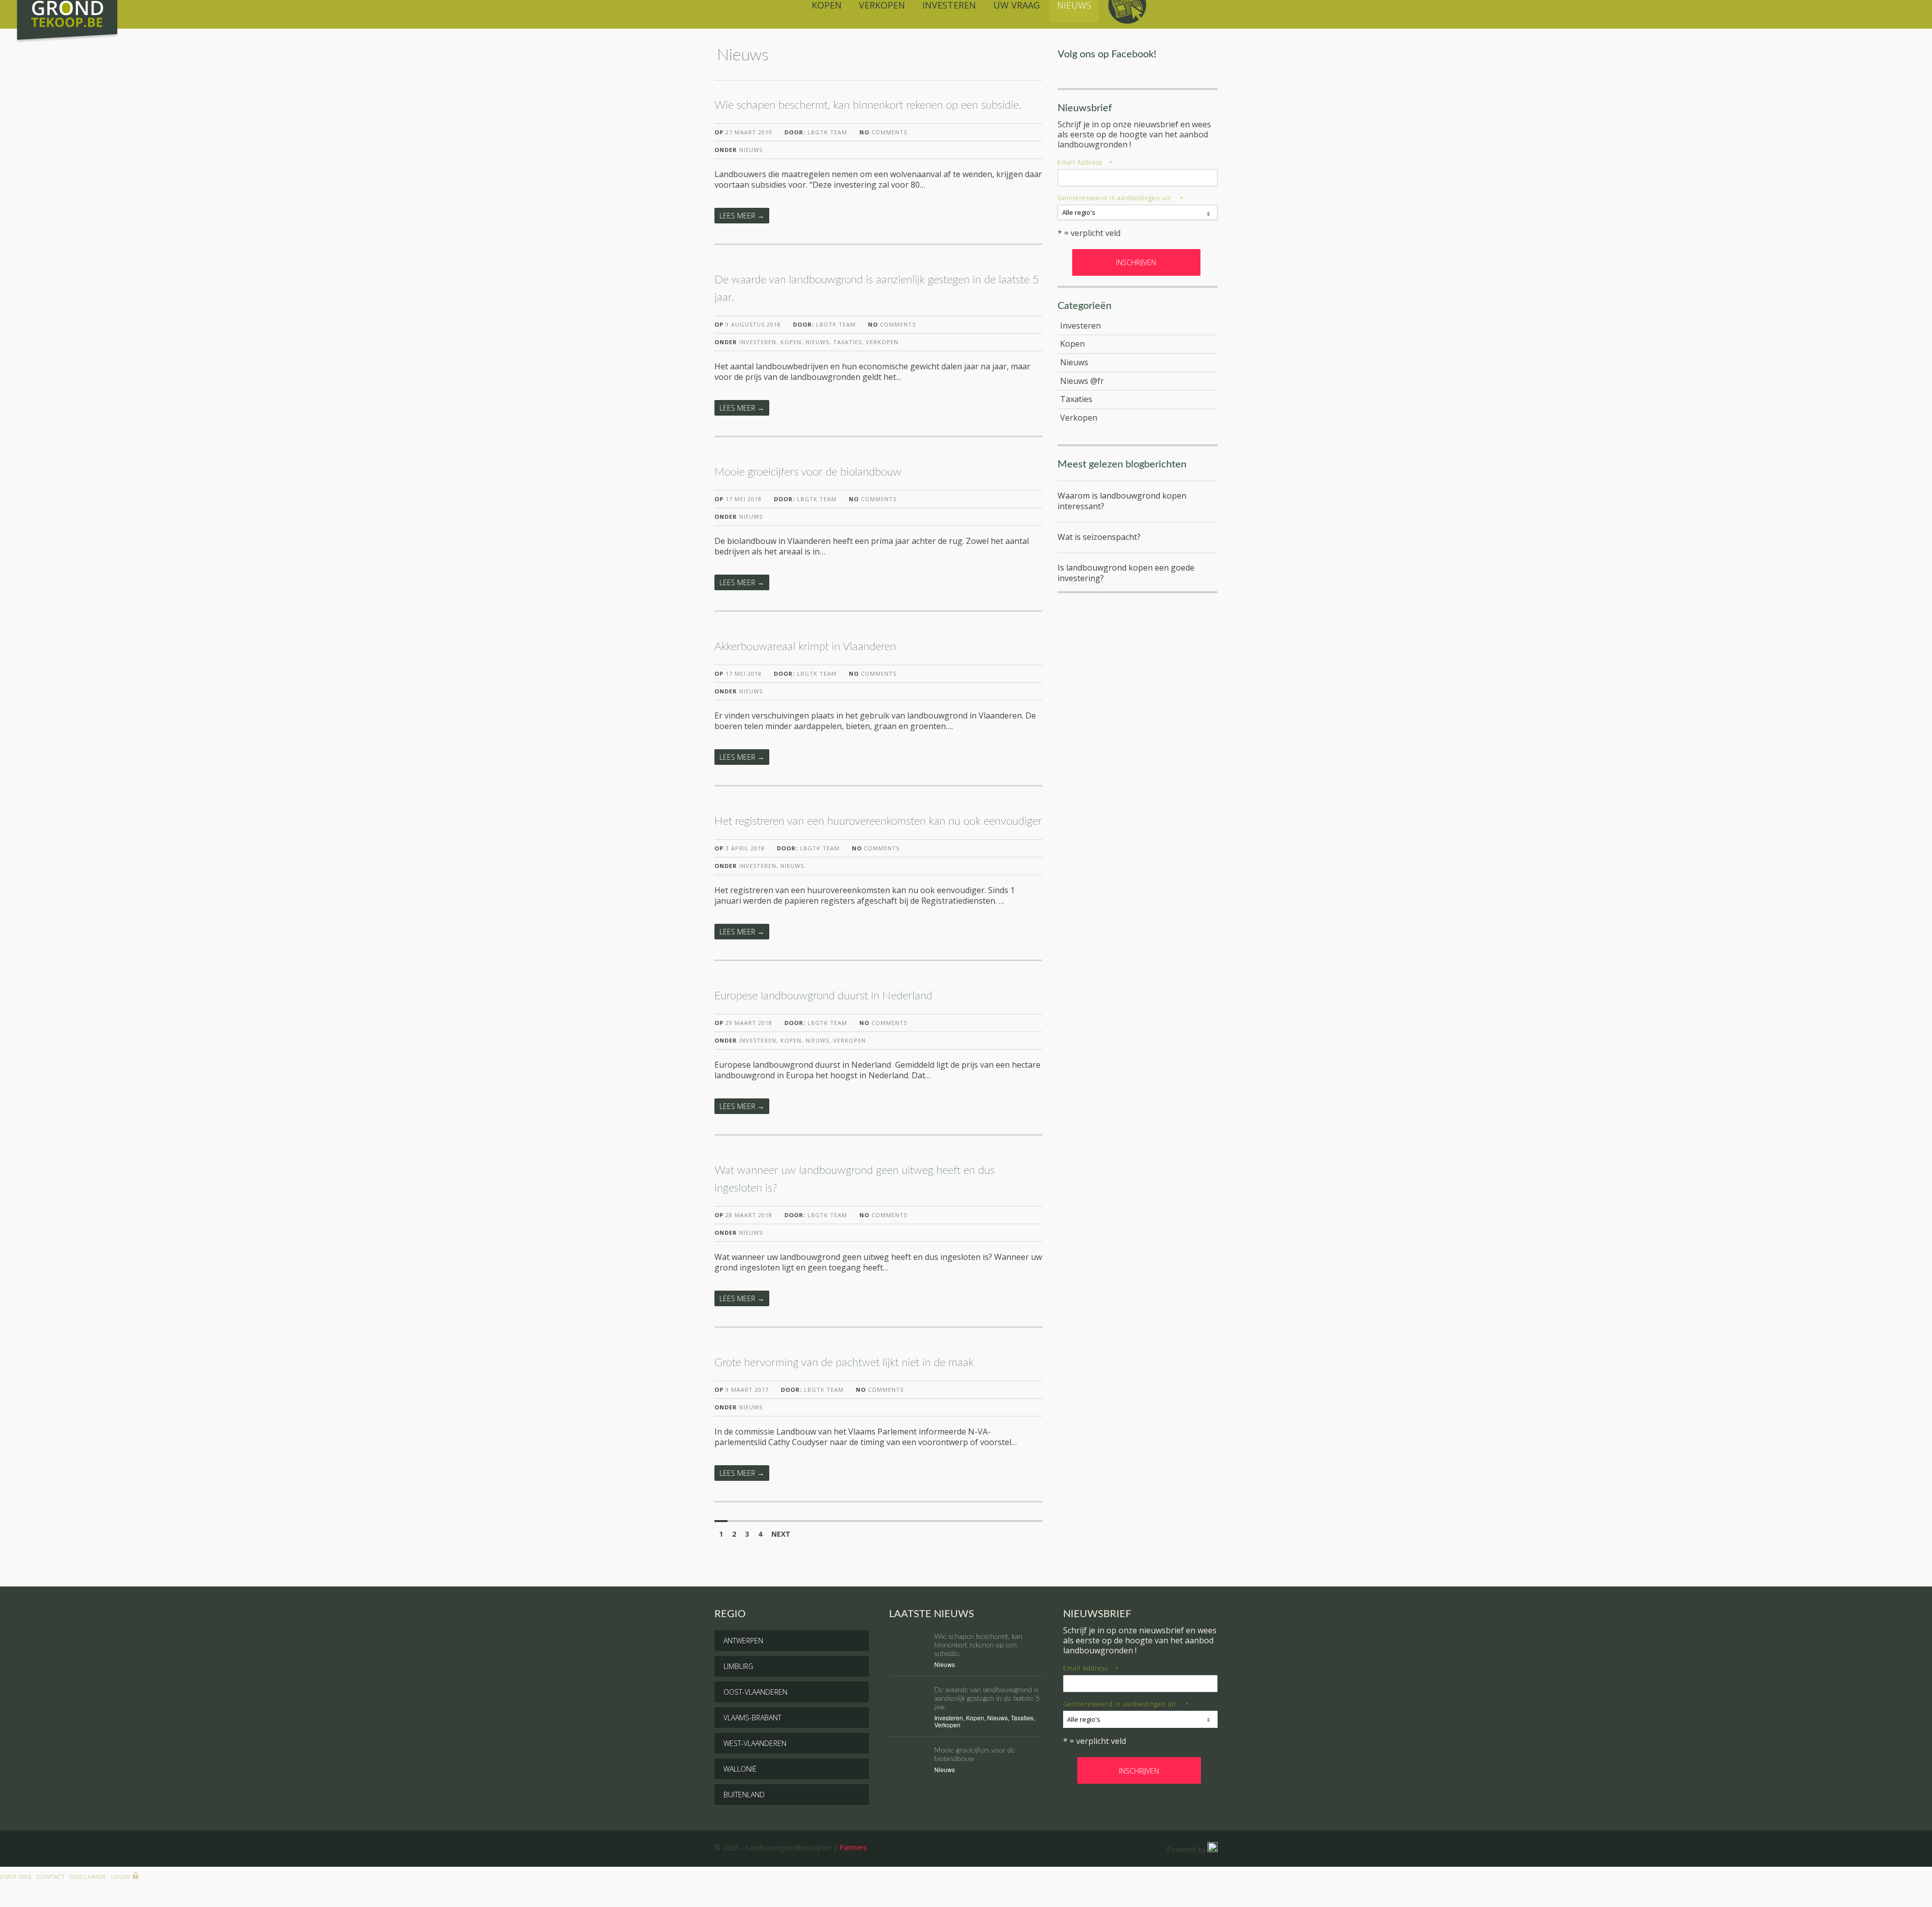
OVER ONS (16, 1877)
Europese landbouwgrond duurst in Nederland (823, 996)
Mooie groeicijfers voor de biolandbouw (808, 472)
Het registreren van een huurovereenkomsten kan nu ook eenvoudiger (878, 821)
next (781, 1534)
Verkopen (882, 342)
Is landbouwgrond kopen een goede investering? (1126, 573)
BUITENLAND (744, 1795)
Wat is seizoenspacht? (1099, 537)
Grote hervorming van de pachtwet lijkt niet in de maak (844, 1363)
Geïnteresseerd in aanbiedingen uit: (1121, 198)
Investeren (758, 342)
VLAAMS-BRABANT (752, 1718)
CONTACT (51, 1877)
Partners (853, 1847)
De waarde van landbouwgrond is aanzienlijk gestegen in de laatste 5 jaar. (987, 1699)
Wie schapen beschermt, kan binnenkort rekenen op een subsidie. (868, 105)
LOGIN (121, 1877)
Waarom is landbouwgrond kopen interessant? (1122, 501)
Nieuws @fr (1082, 381)
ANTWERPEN (743, 1641)
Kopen (791, 342)
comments (883, 132)
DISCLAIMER (88, 1877)
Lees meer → (742, 216)
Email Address (1085, 162)
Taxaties (848, 342)
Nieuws (751, 150)
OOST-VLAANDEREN (755, 1692)
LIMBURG (738, 1666)
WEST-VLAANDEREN (755, 1743)
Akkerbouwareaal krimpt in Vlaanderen (805, 647)
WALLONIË (740, 1769)
